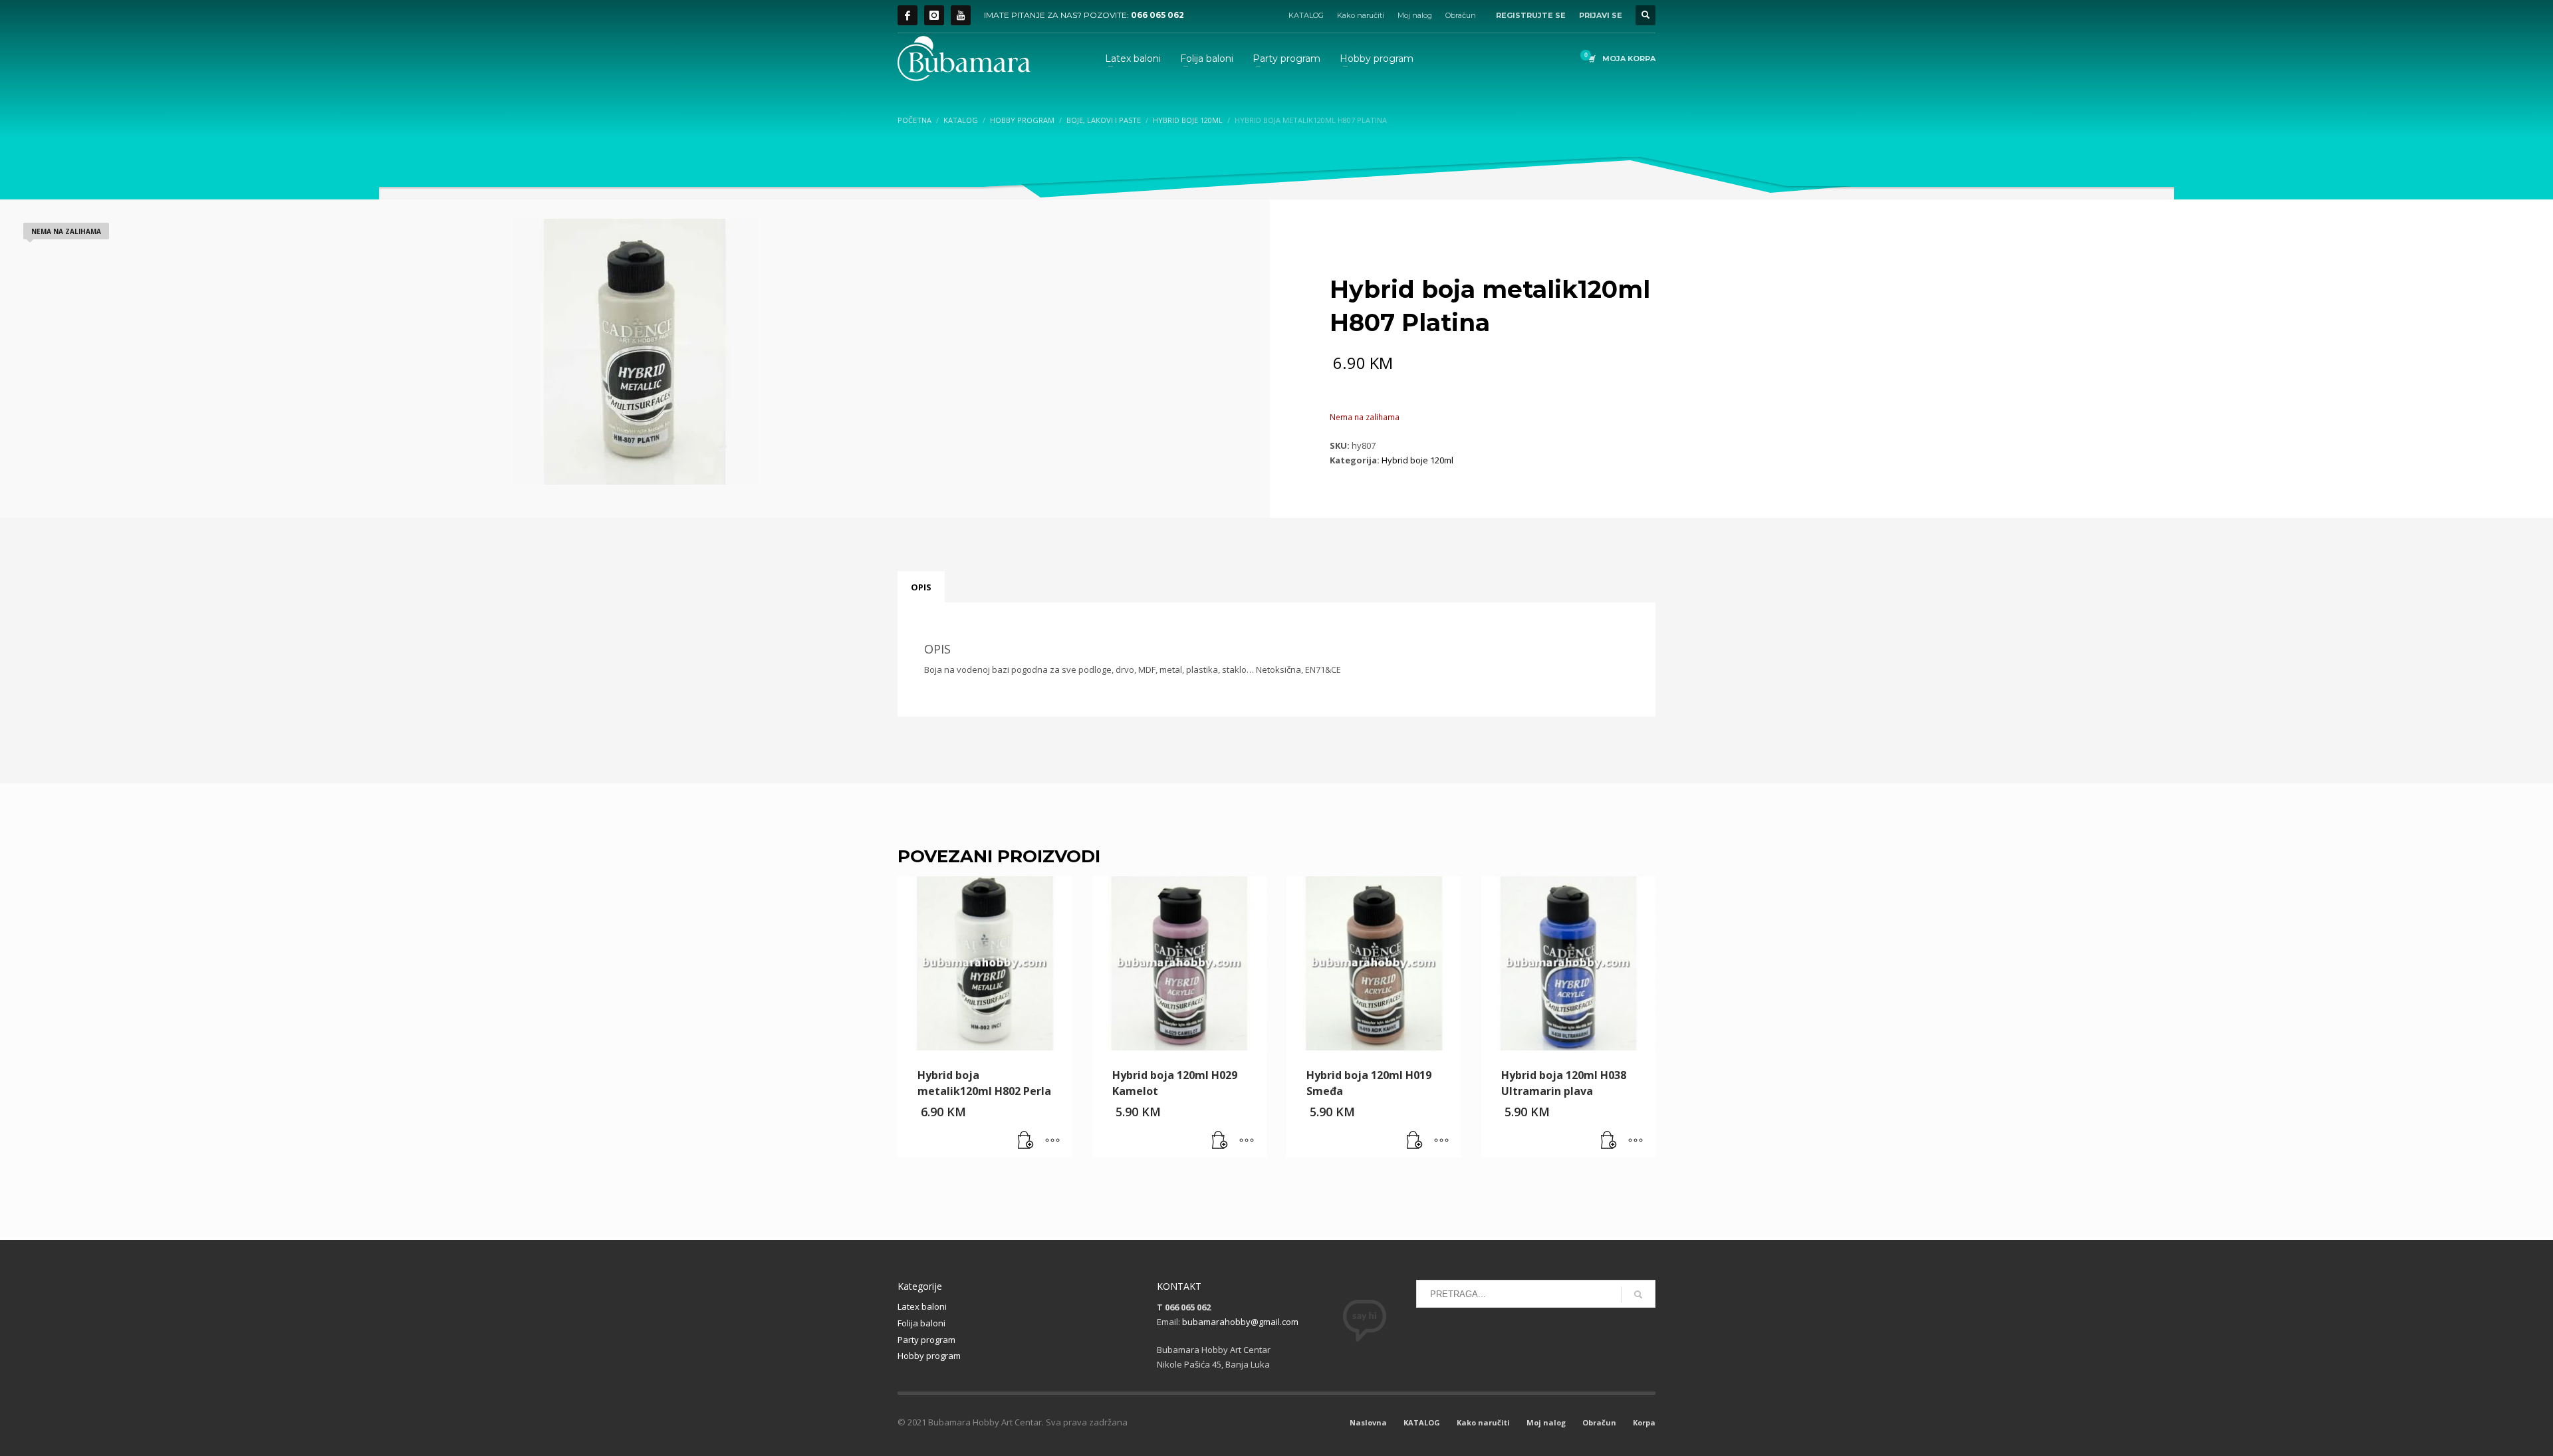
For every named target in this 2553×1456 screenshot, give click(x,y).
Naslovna (1368, 1422)
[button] (1026, 1141)
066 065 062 (1157, 15)
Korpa (1644, 1422)
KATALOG (1306, 15)
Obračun (1461, 15)
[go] (1638, 1294)
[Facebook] (908, 15)
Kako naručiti (1361, 15)
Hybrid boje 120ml (1417, 460)
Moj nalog (1415, 15)
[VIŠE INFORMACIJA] (1052, 1141)
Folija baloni (921, 1323)
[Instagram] (934, 15)
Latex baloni (922, 1306)
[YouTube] (961, 15)
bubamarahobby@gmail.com (1240, 1322)
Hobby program (929, 1356)
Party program (926, 1340)
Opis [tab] (921, 587)
